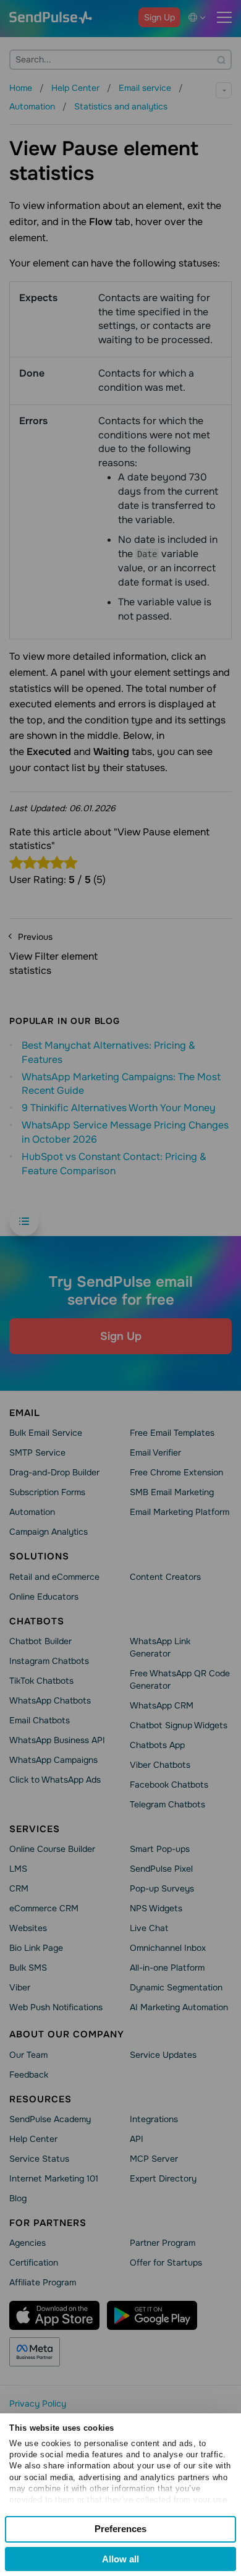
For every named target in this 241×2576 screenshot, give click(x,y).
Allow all (120, 2559)
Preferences (120, 2529)
